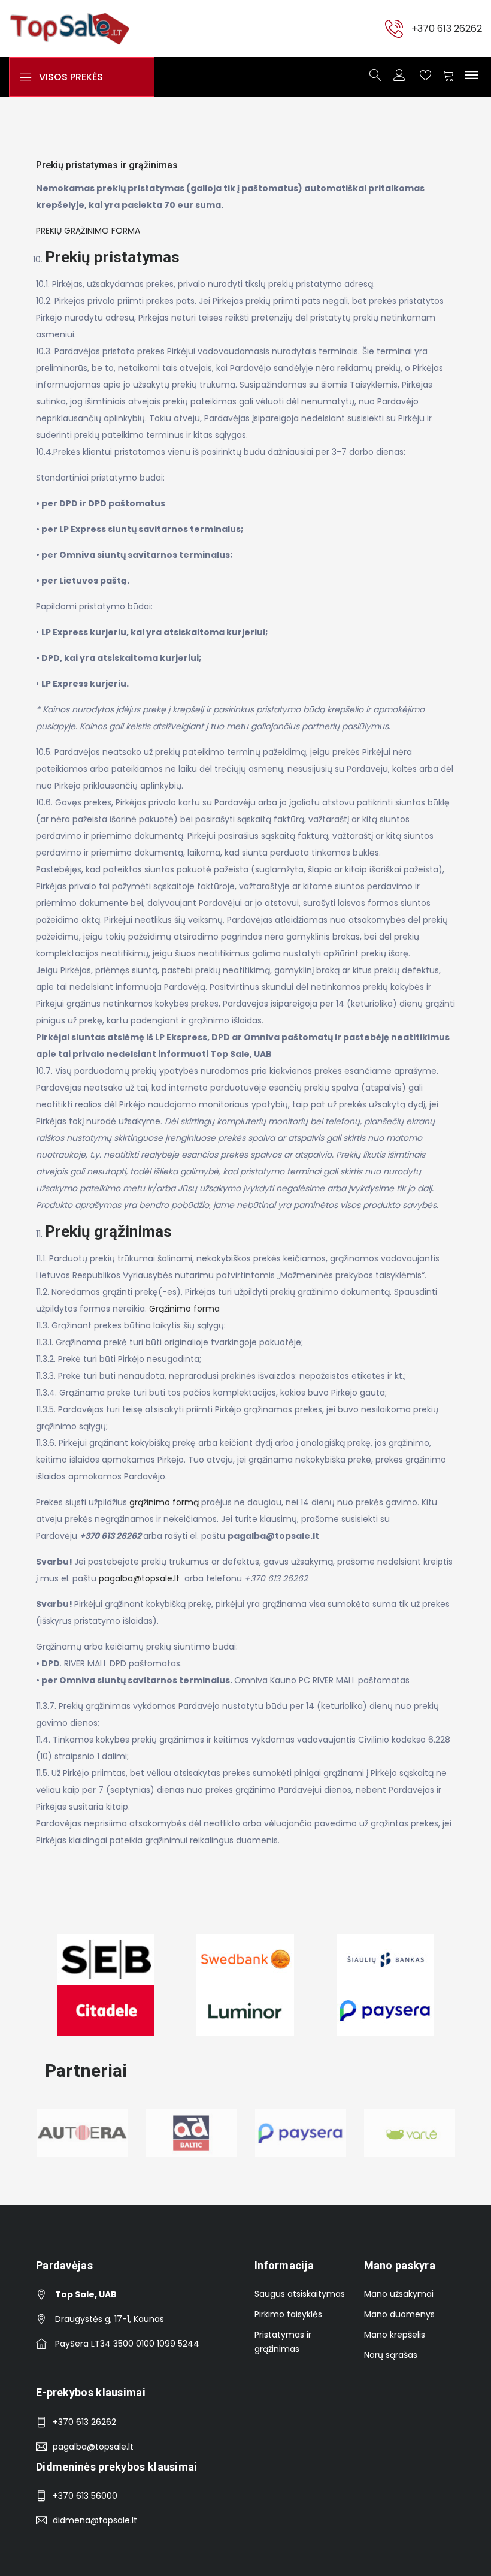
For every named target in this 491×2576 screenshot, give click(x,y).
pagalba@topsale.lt (139, 1578)
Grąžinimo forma (184, 1309)
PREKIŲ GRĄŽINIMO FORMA (88, 231)
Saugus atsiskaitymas (300, 2294)
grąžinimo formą (164, 1502)
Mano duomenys (399, 2314)
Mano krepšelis (395, 2335)
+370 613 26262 (447, 28)
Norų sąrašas (391, 2355)
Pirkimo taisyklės (288, 2314)
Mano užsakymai (399, 2294)
